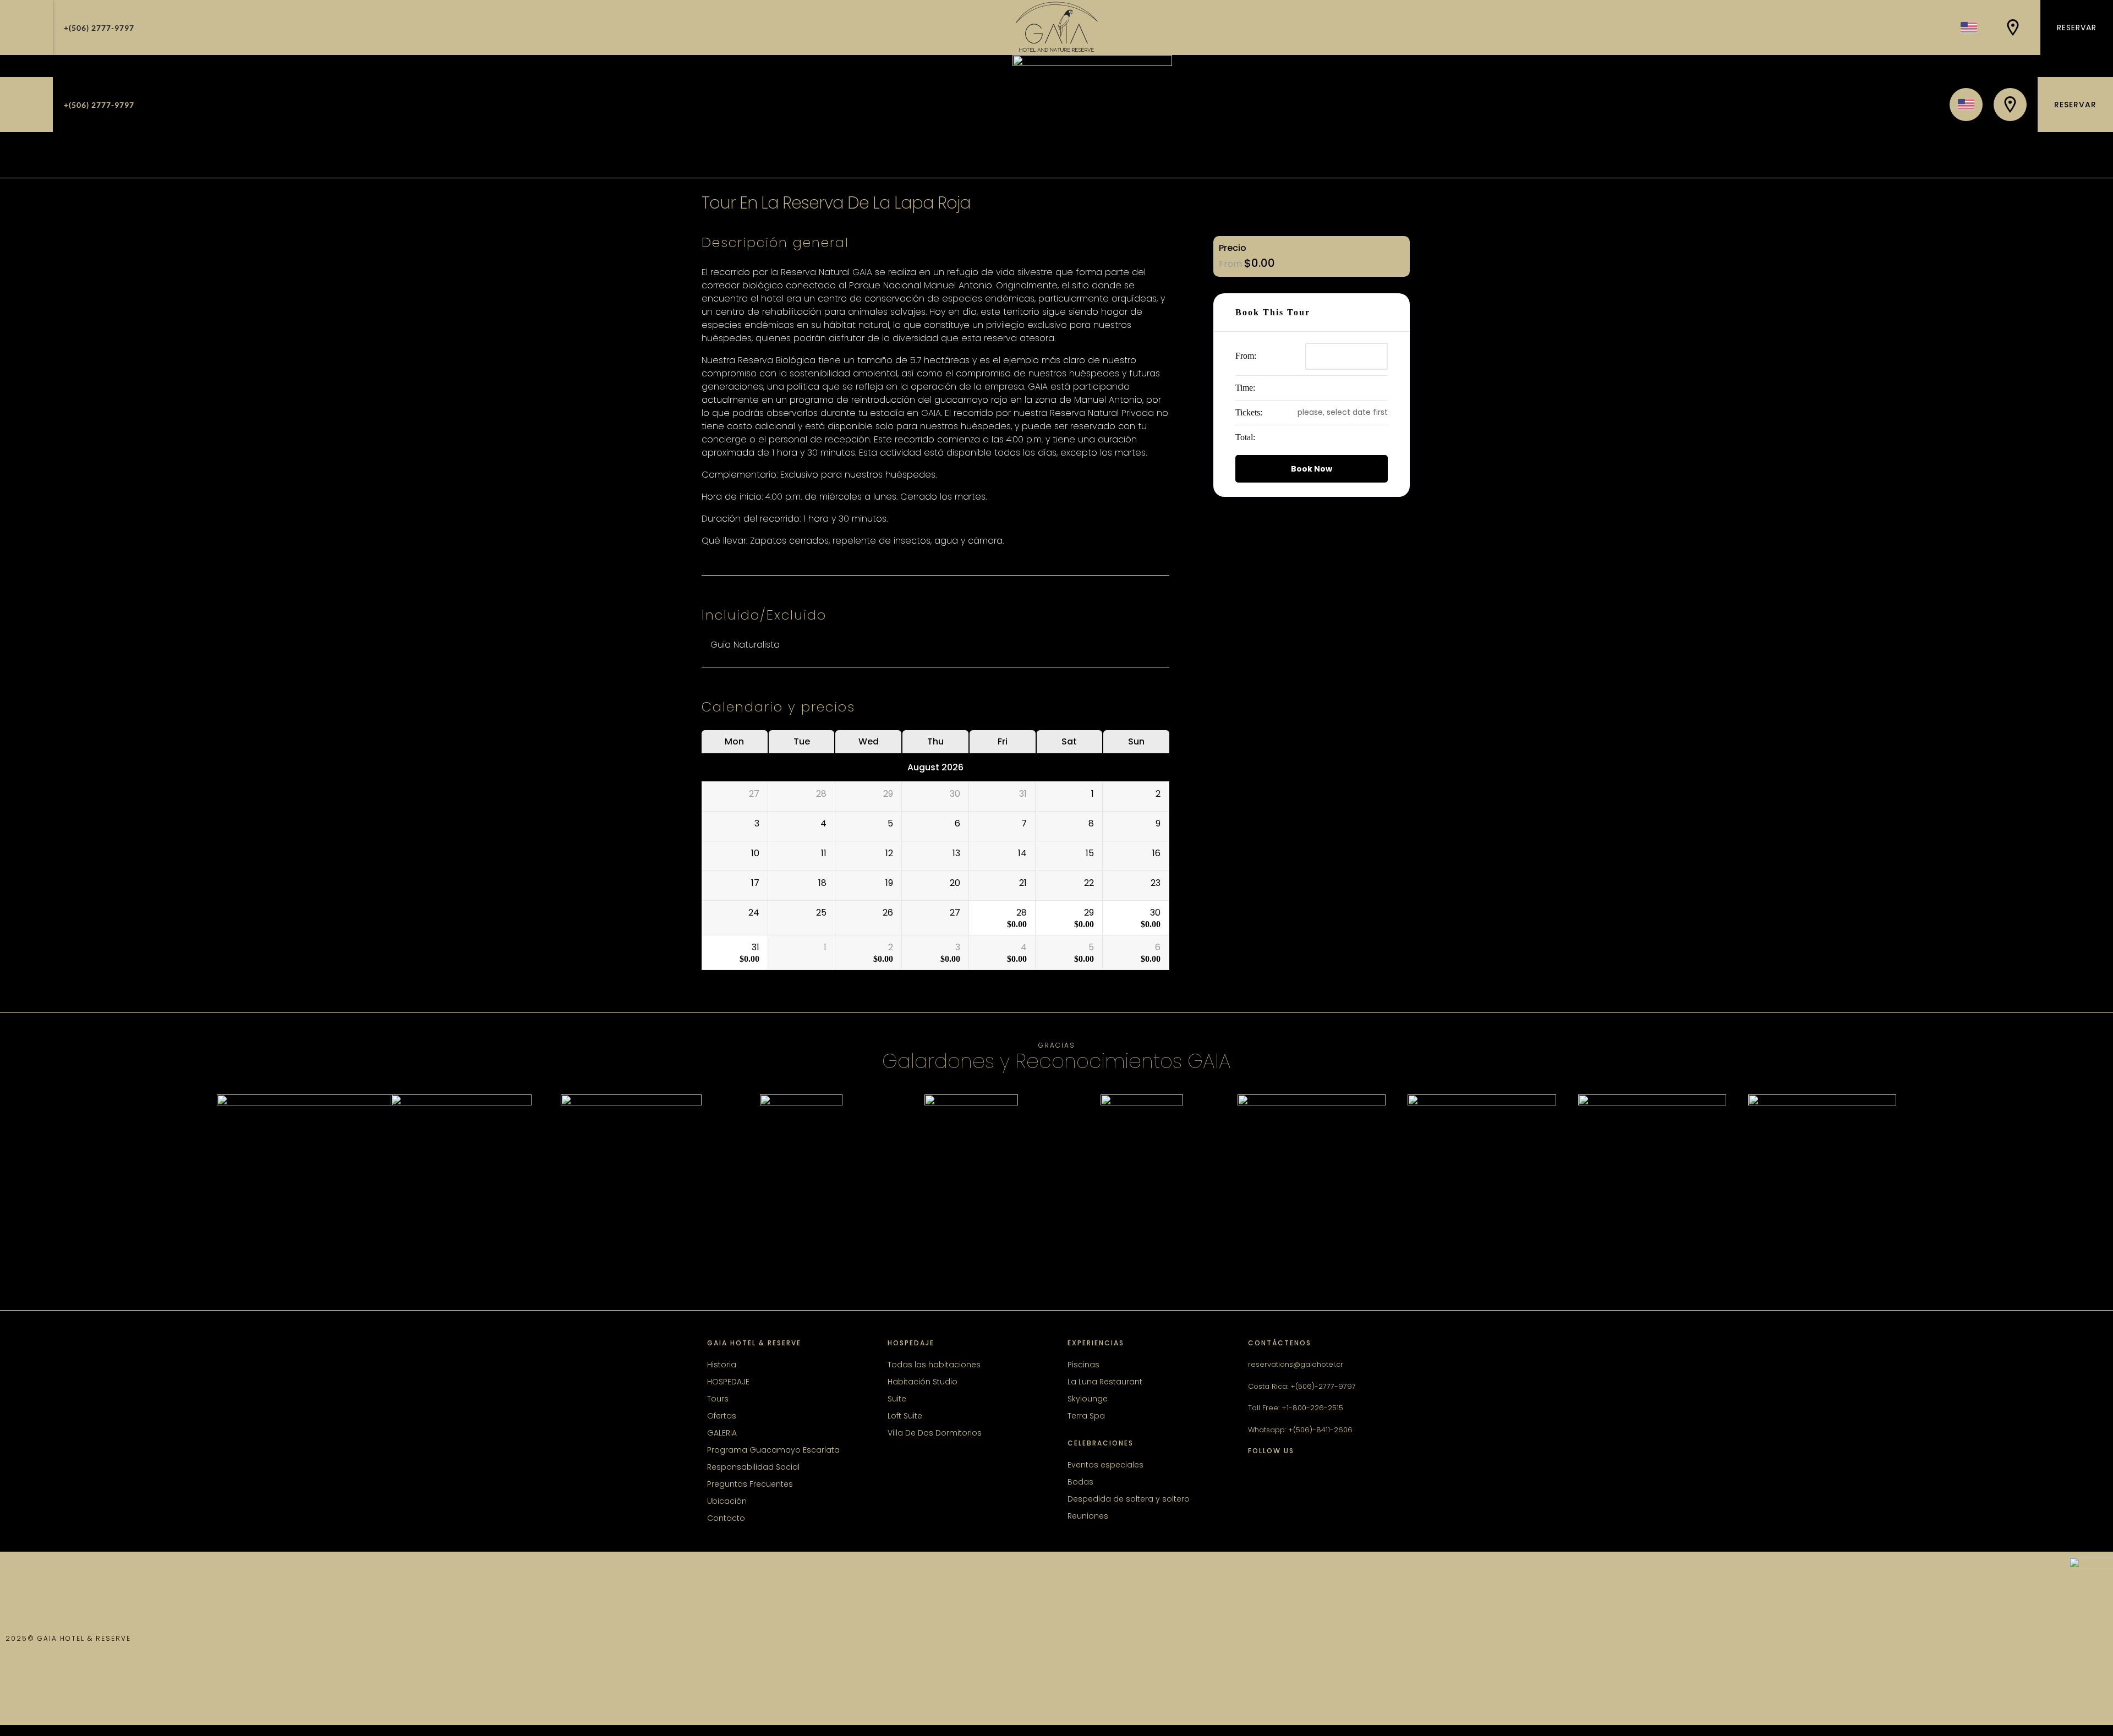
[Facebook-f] (1260, 1479)
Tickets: (1249, 412)
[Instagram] (1288, 1479)
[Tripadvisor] (1315, 1479)
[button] (26, 28)
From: (1246, 356)
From (1231, 264)
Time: (1245, 388)
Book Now (1312, 469)
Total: (1245, 437)
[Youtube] (1343, 1479)
